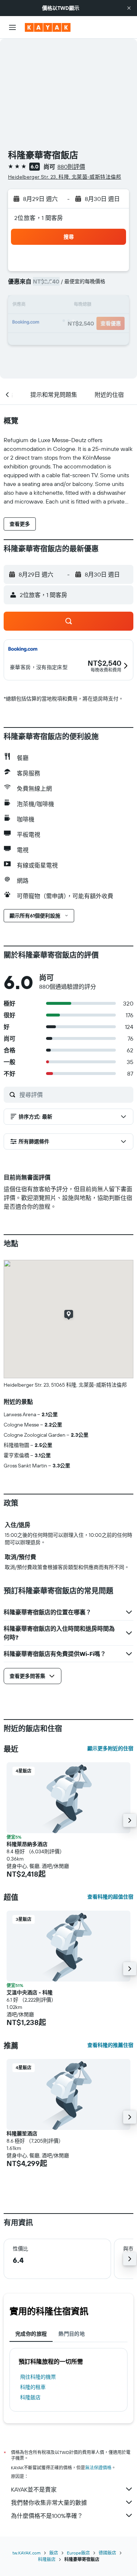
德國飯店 (107, 2553)
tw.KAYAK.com (26, 2553)
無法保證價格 (98, 2468)
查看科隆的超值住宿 (110, 1897)
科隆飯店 (30, 2397)
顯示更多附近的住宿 (110, 1748)
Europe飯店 (78, 2553)
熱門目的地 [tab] (72, 2334)
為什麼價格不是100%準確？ (47, 2516)
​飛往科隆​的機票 (38, 2377)
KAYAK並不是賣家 (34, 2489)
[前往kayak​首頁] (48, 27)
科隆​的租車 (33, 2387)
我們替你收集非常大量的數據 (49, 2503)
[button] (129, 8)
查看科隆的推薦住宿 (110, 2045)
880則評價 (71, 167)
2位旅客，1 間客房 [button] (39, 218)
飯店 (54, 2553)
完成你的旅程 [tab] (31, 2334)
